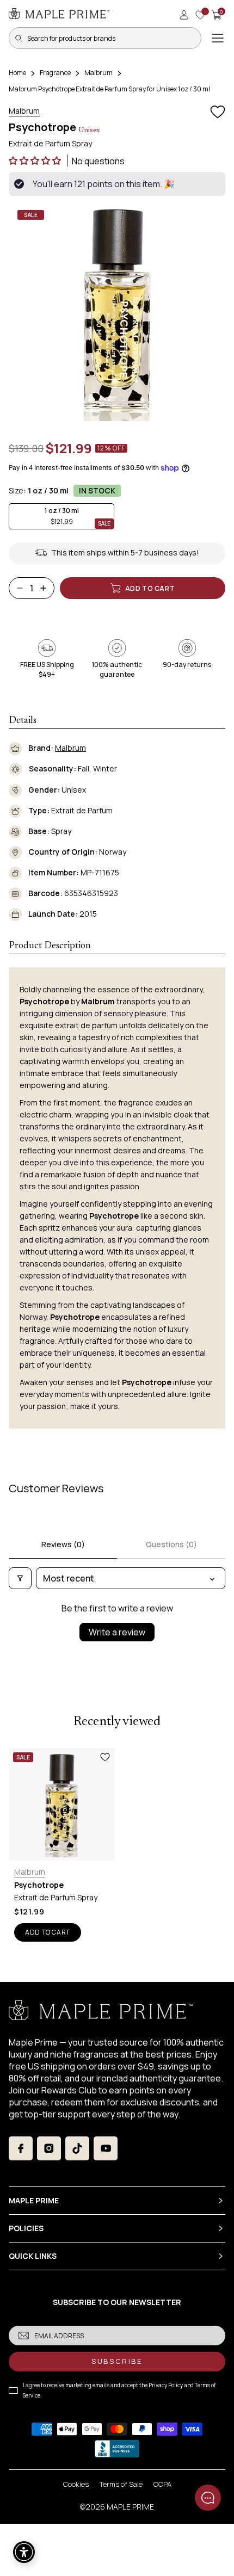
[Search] (19, 38)
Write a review (117, 1632)
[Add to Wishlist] (218, 112)
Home (17, 73)
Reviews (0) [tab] (63, 1544)
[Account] (184, 15)
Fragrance (55, 73)
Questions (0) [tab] (171, 1544)
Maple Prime (130, 2507)
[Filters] (20, 1578)
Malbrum (98, 73)
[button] (36, 160)
